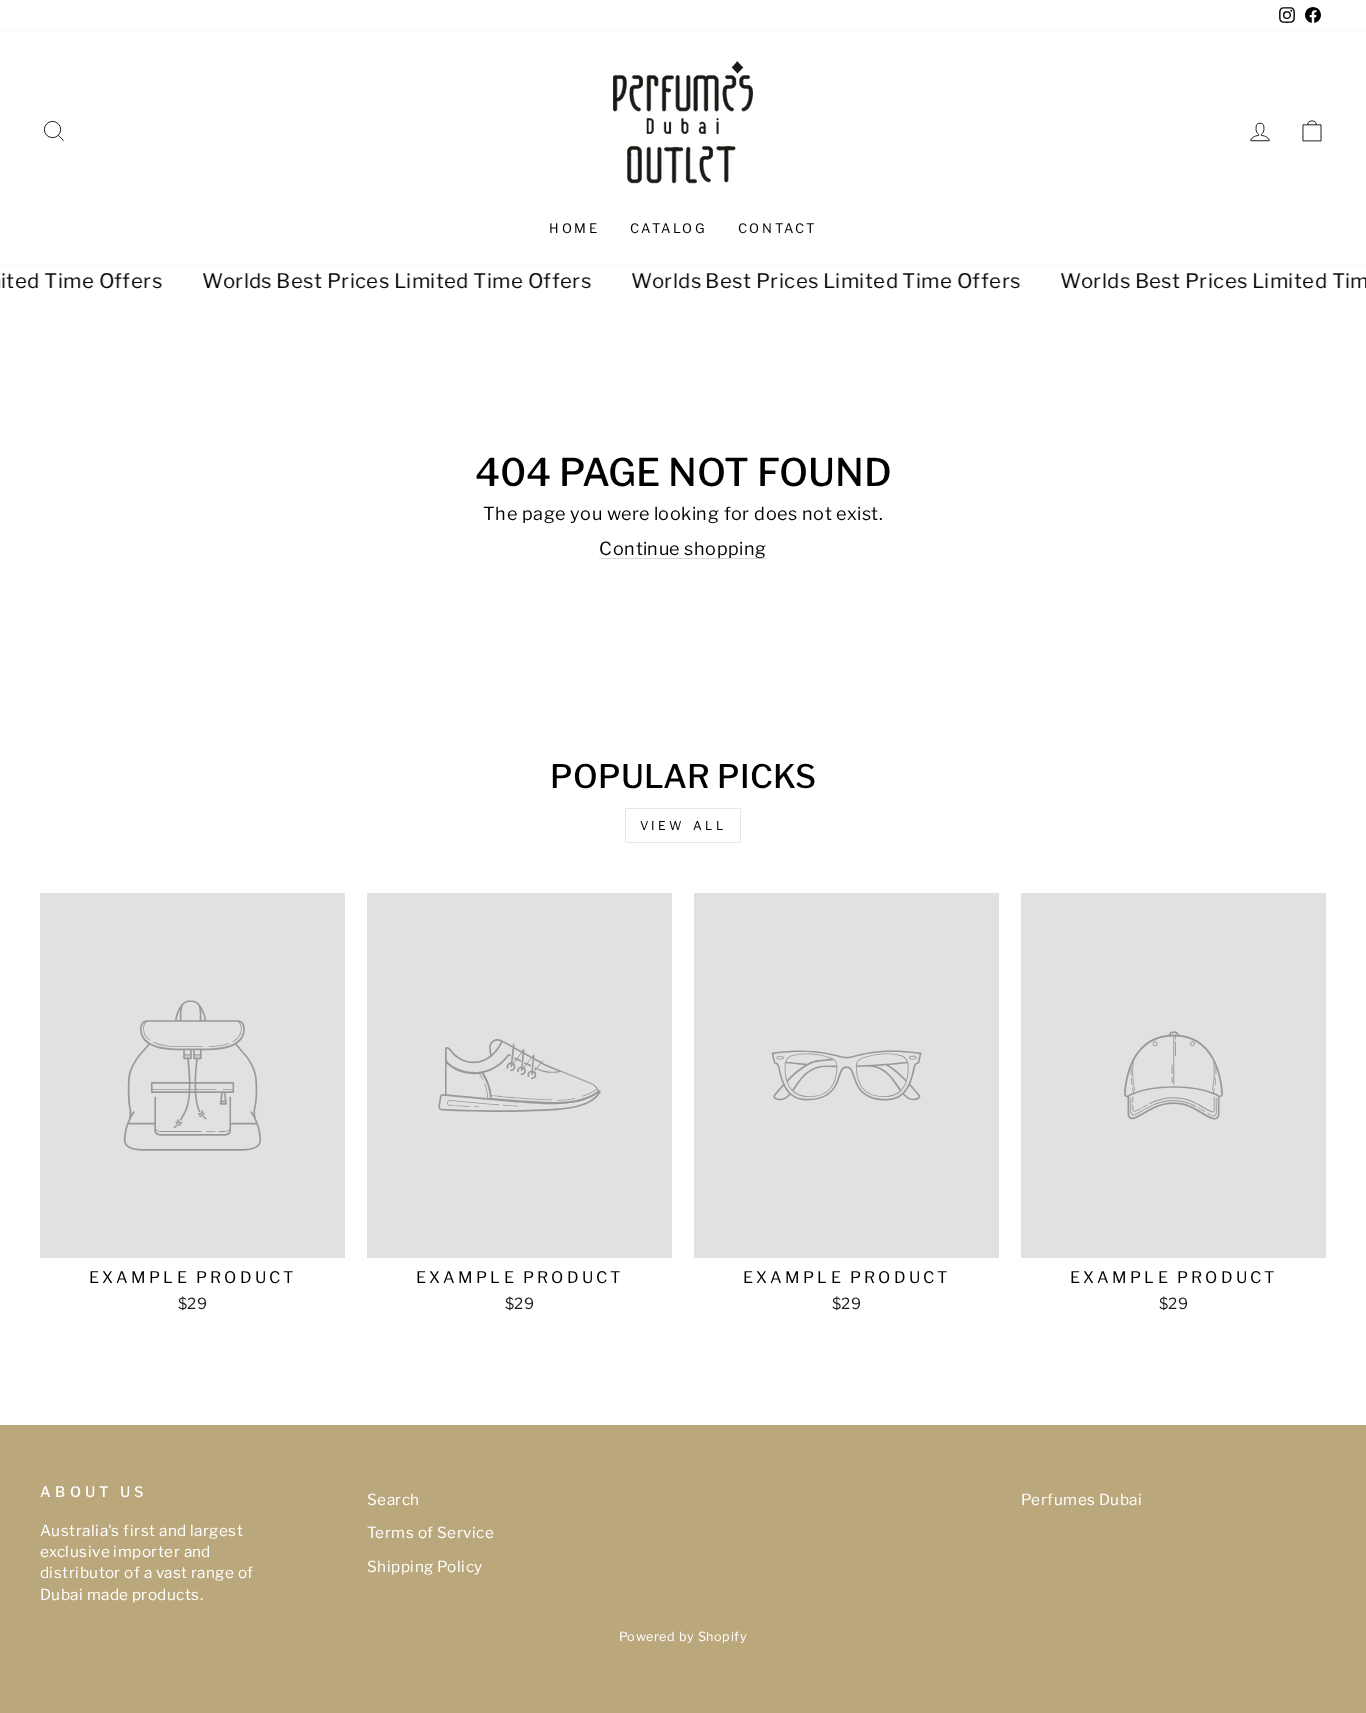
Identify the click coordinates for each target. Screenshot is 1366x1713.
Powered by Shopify (683, 1636)
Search (393, 1499)
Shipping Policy (425, 1566)
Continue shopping (683, 548)
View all (683, 825)
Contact (777, 228)
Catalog (669, 228)
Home (574, 228)
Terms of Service (430, 1532)
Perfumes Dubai (1081, 1499)
